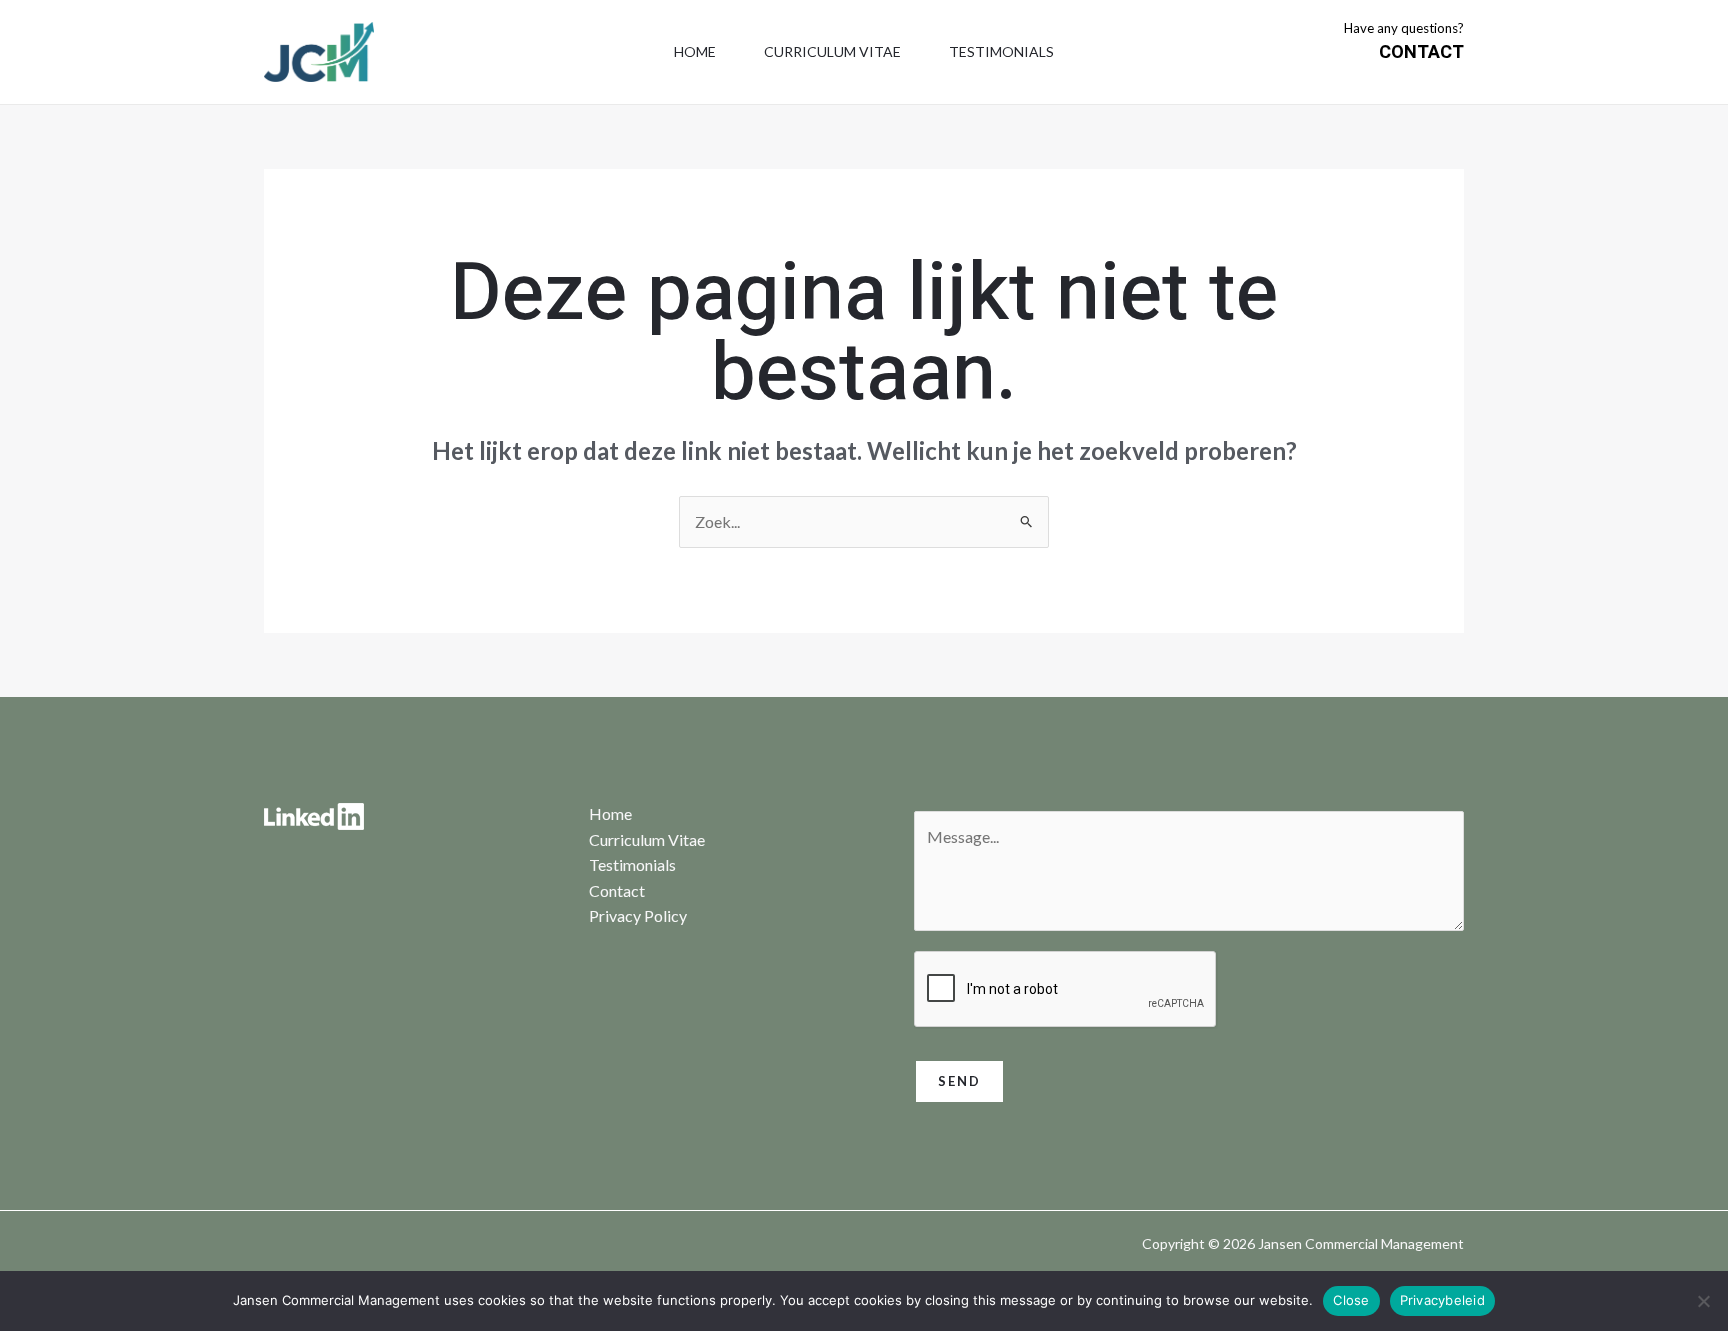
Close (1351, 1300)
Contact (617, 890)
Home (695, 51)
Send (959, 1081)
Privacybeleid (1442, 1300)
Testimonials (1001, 51)
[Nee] (1703, 1301)
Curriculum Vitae (832, 51)
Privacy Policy (638, 915)
